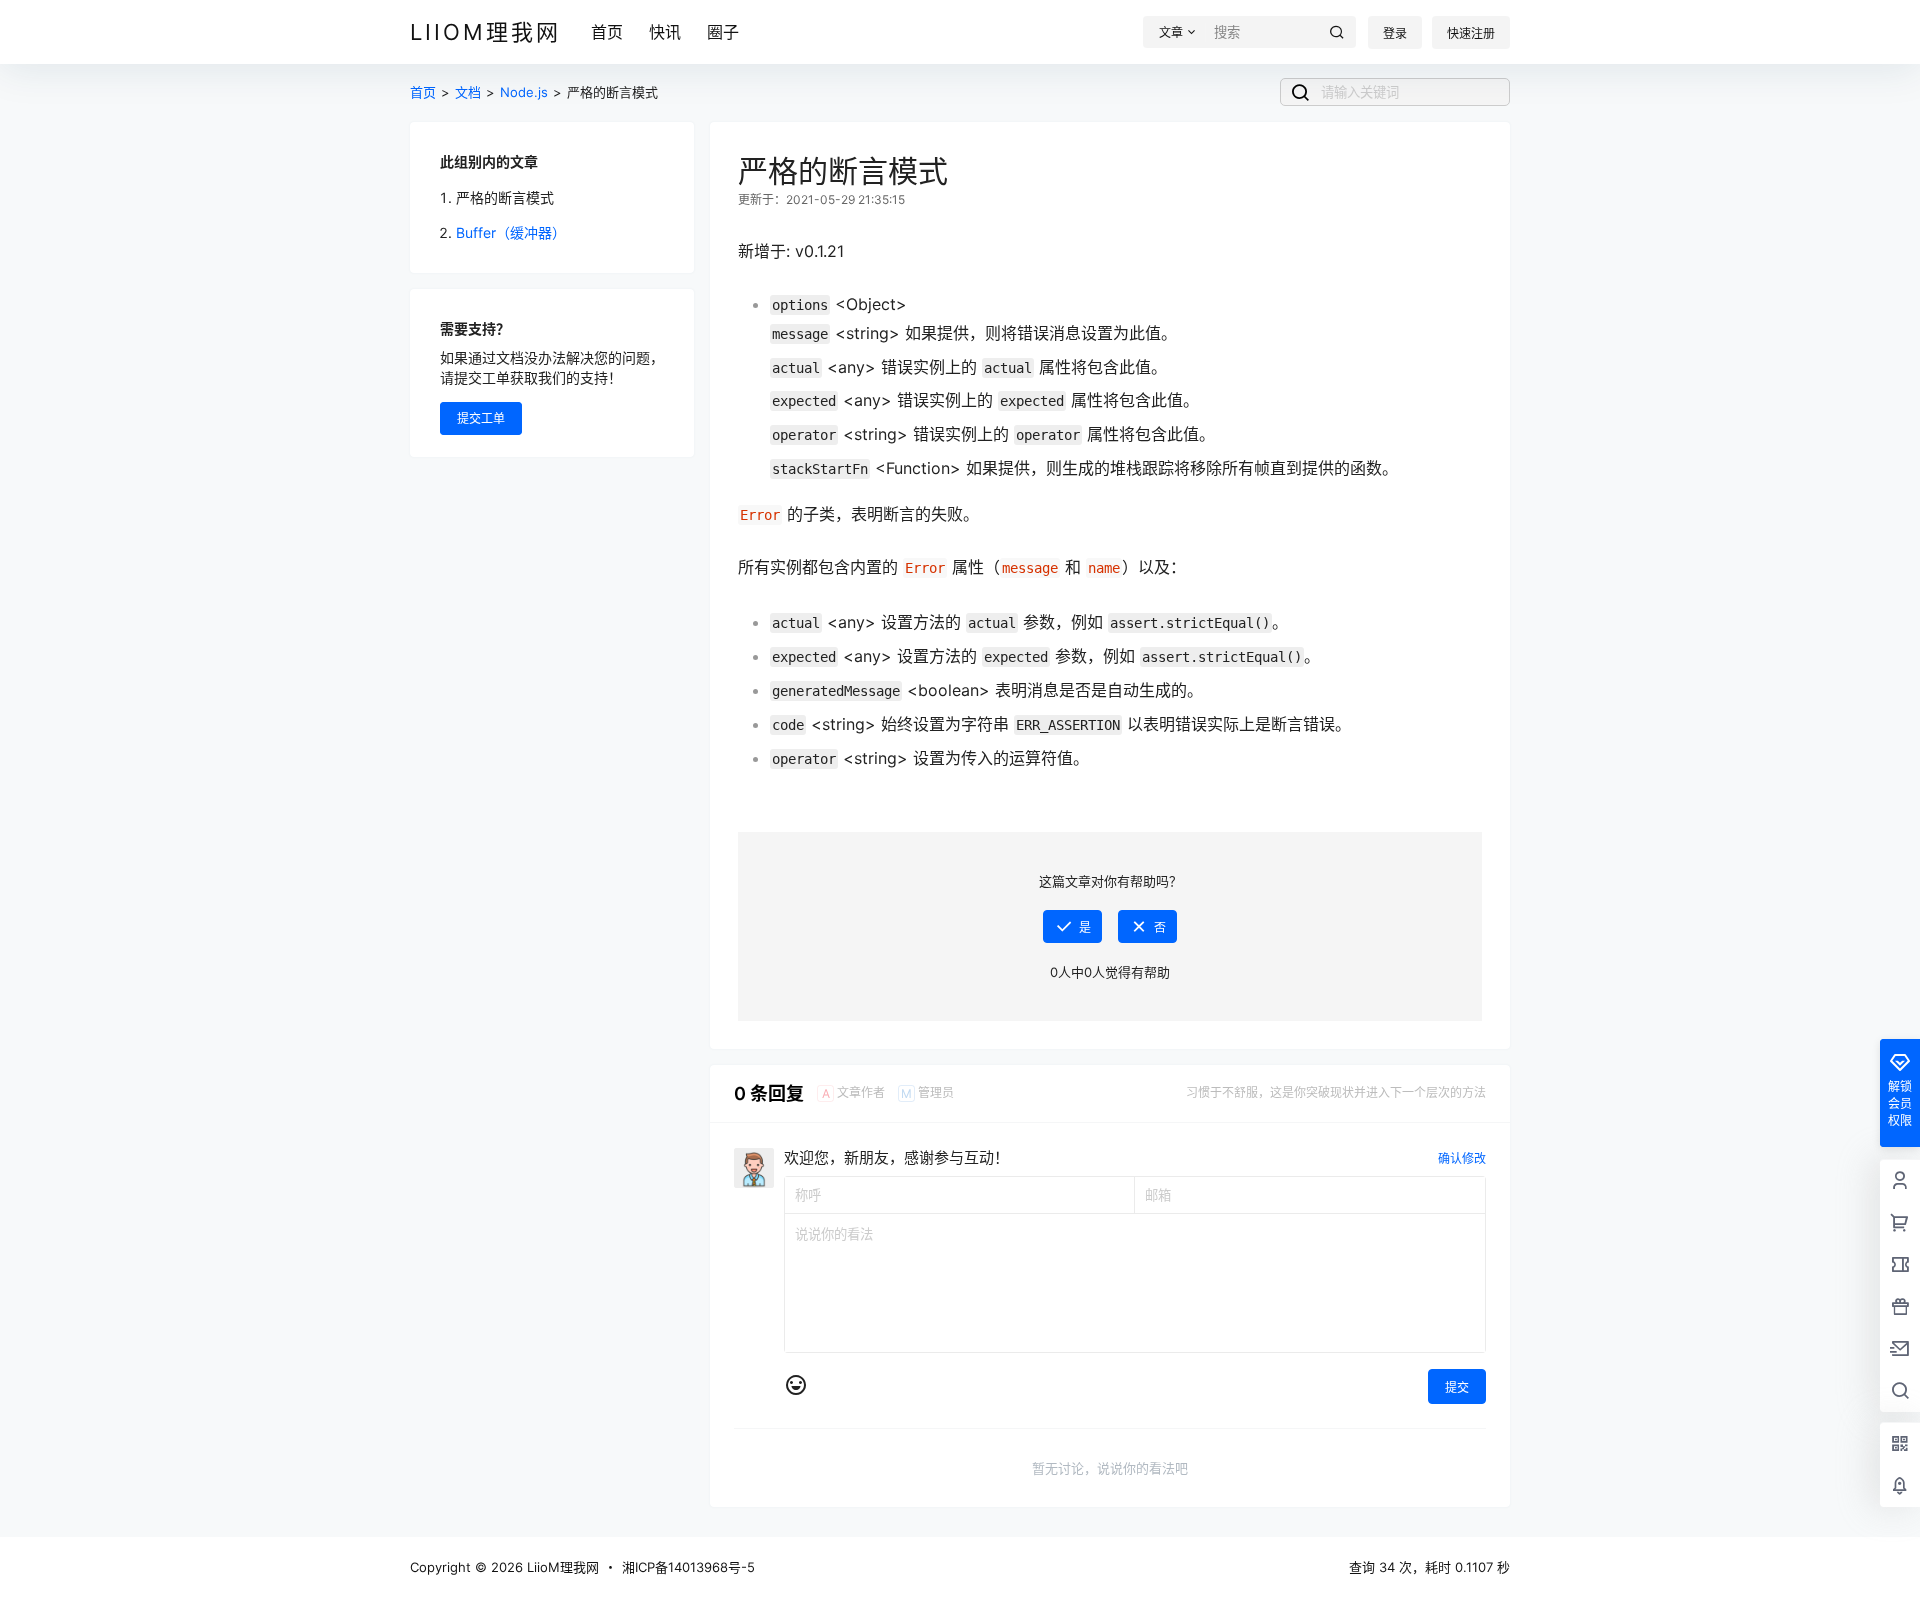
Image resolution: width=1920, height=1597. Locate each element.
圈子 (723, 32)
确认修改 (1462, 1158)
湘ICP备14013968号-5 (688, 1567)
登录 (1395, 33)
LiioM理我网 (561, 1567)
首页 (607, 32)
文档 (468, 92)
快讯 (665, 32)
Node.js (524, 92)
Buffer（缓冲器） (511, 232)
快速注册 (1471, 33)
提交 (1457, 1387)
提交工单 (481, 418)
